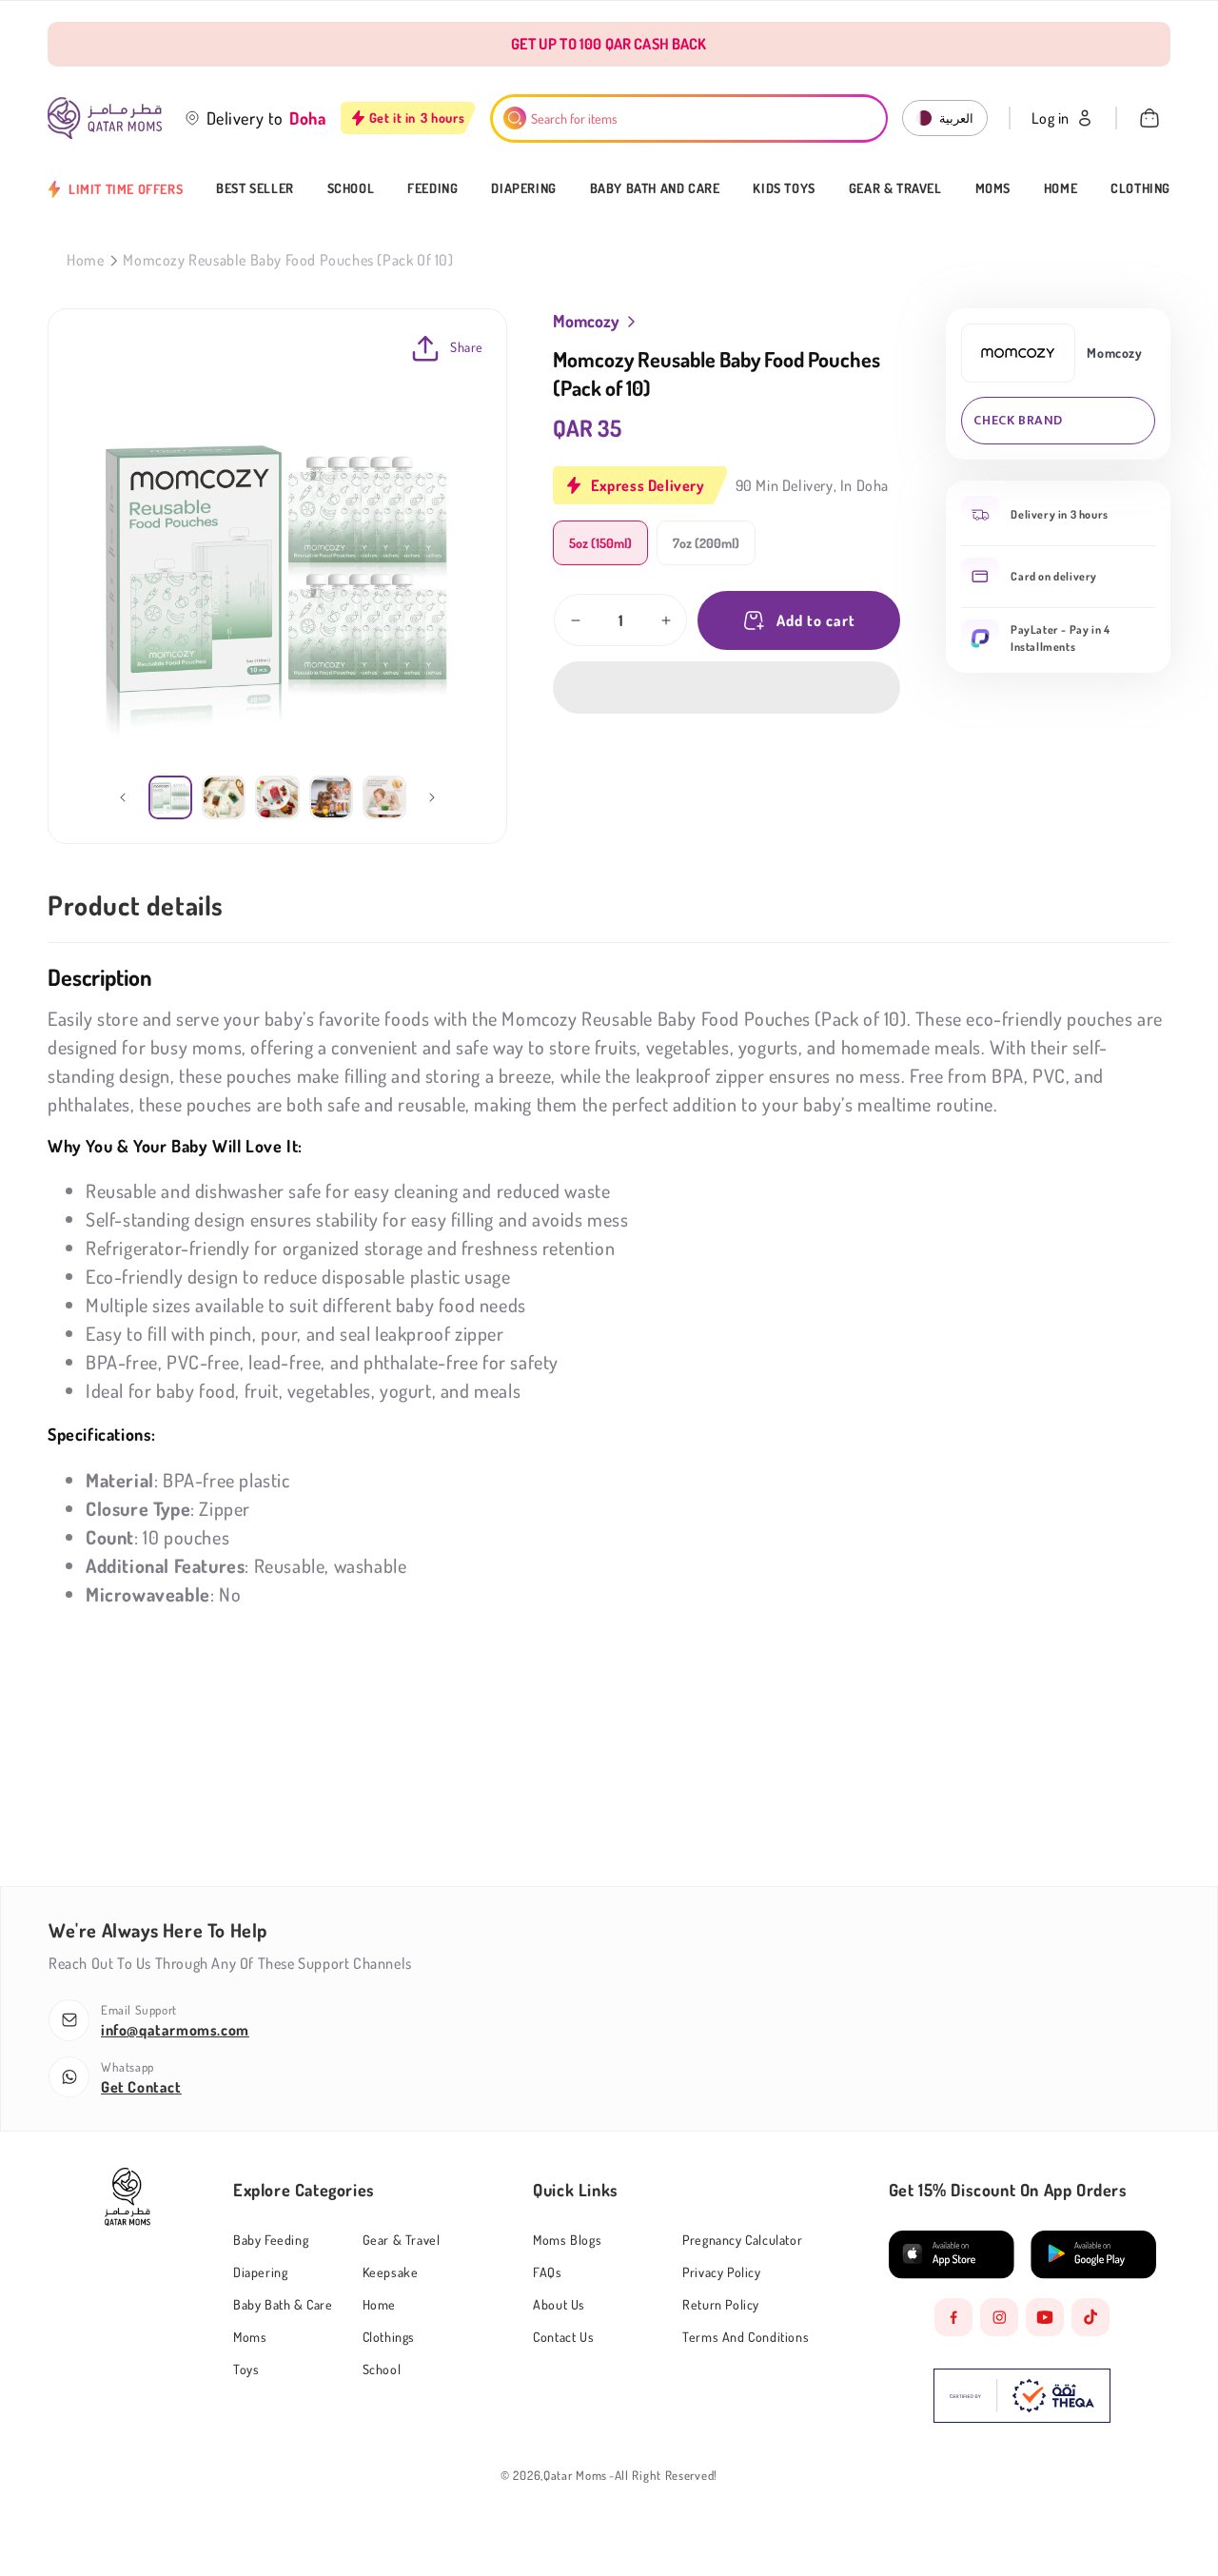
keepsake (391, 2272)
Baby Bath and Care (655, 188)
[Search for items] (515, 118)
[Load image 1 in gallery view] (170, 797)
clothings (389, 2337)
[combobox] (689, 118)
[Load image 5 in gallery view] (384, 797)
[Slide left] (123, 797)
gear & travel (402, 2240)
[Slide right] (432, 797)
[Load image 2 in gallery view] (224, 797)
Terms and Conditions (746, 2337)
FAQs (547, 2272)
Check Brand (1018, 420)
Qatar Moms (575, 2476)
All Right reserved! (666, 2476)
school (382, 2369)
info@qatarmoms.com (175, 2030)
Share (467, 347)
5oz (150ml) (600, 543)
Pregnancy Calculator (742, 2240)
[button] (727, 688)
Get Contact (141, 2087)
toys (246, 2369)
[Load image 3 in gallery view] (277, 797)
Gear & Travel (895, 188)
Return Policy (721, 2304)
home (379, 2304)
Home (1061, 188)
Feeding (432, 188)
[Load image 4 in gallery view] (331, 797)
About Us (559, 2304)
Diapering (523, 188)
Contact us (563, 2337)
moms (250, 2337)
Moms (993, 188)
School (351, 188)
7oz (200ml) (706, 543)
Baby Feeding (271, 2240)
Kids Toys (784, 188)
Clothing (1140, 188)
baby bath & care (283, 2304)
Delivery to (246, 118)
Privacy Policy (721, 2272)
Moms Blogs (567, 2240)
